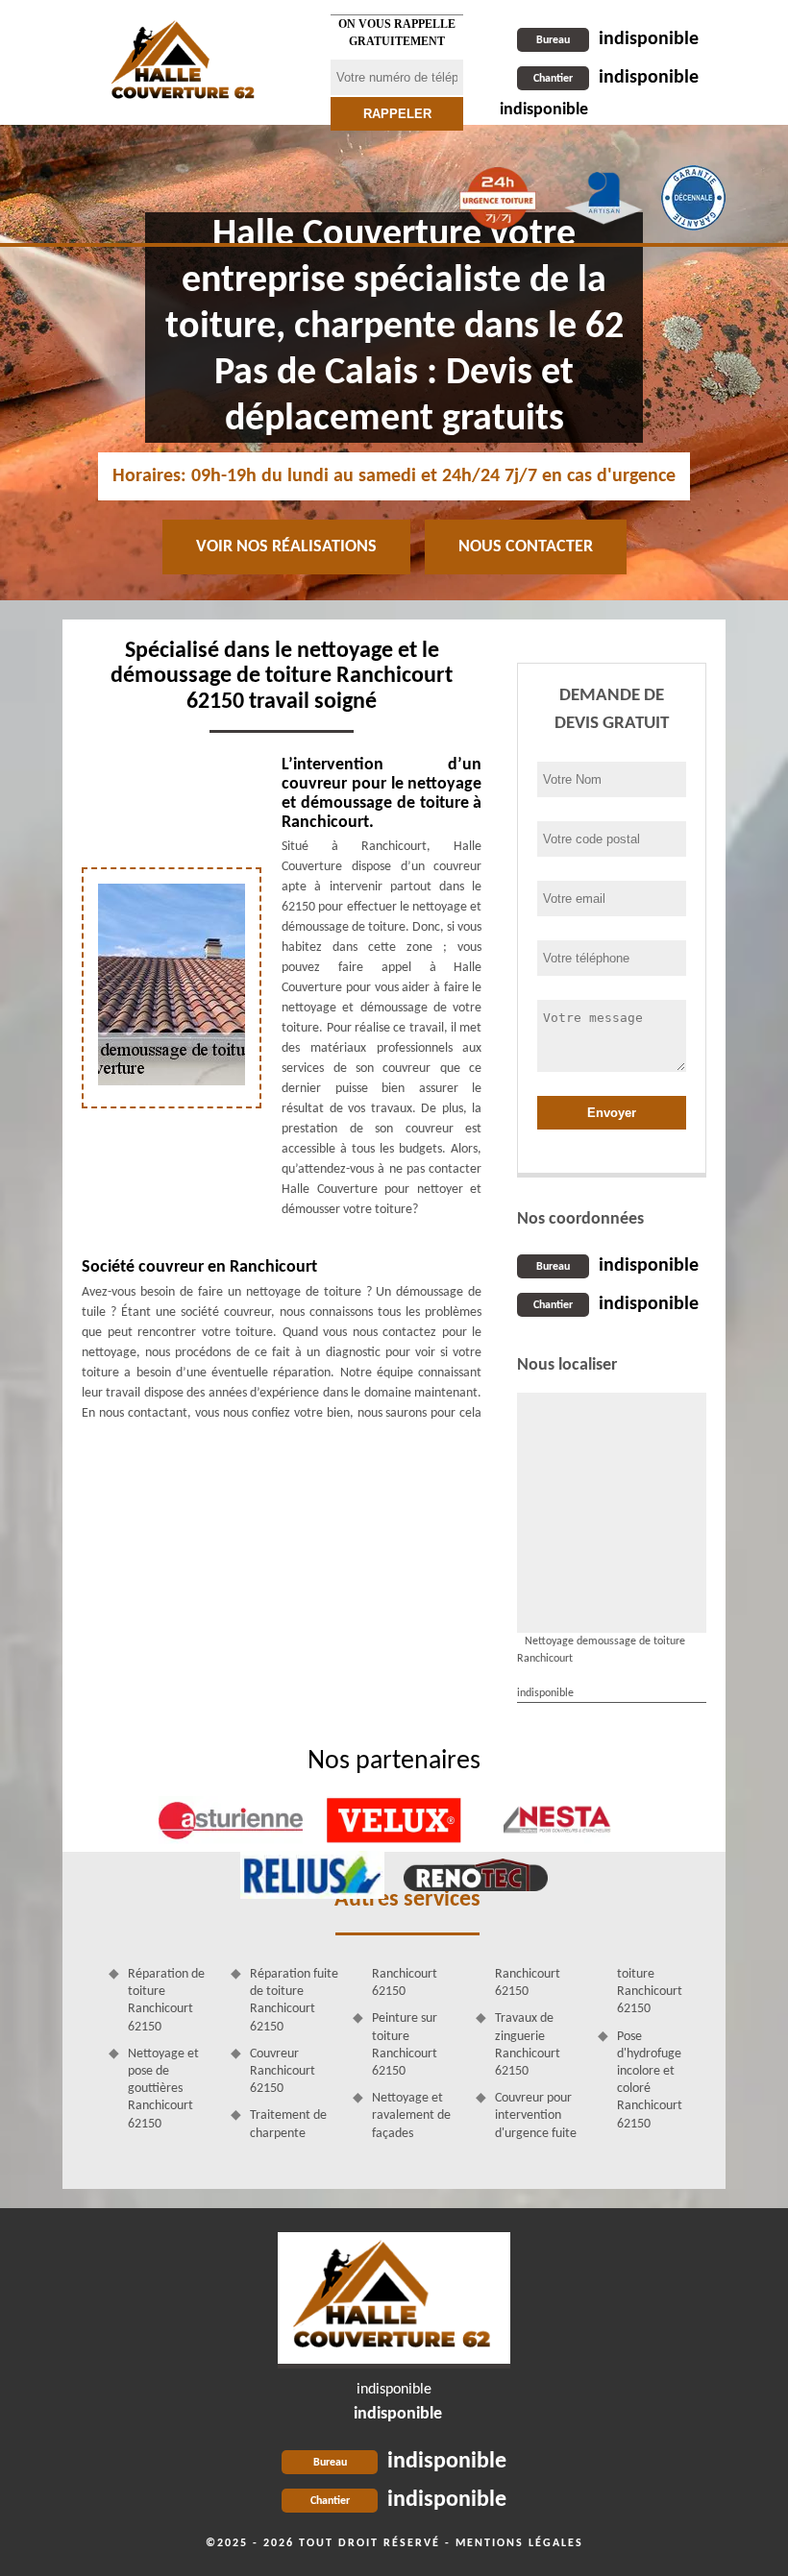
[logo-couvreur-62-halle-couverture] (394, 2300)
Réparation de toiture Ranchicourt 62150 (166, 2001)
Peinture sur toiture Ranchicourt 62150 (405, 2045)
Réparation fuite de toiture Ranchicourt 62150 (294, 2001)
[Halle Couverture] (185, 62)
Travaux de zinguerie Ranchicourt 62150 (528, 2045)
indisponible (617, 39)
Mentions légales (519, 2543)
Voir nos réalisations (286, 547)
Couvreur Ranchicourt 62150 (283, 2071)
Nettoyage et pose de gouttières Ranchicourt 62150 (163, 2089)
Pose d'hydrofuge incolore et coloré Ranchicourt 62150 (650, 2080)
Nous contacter (526, 547)
